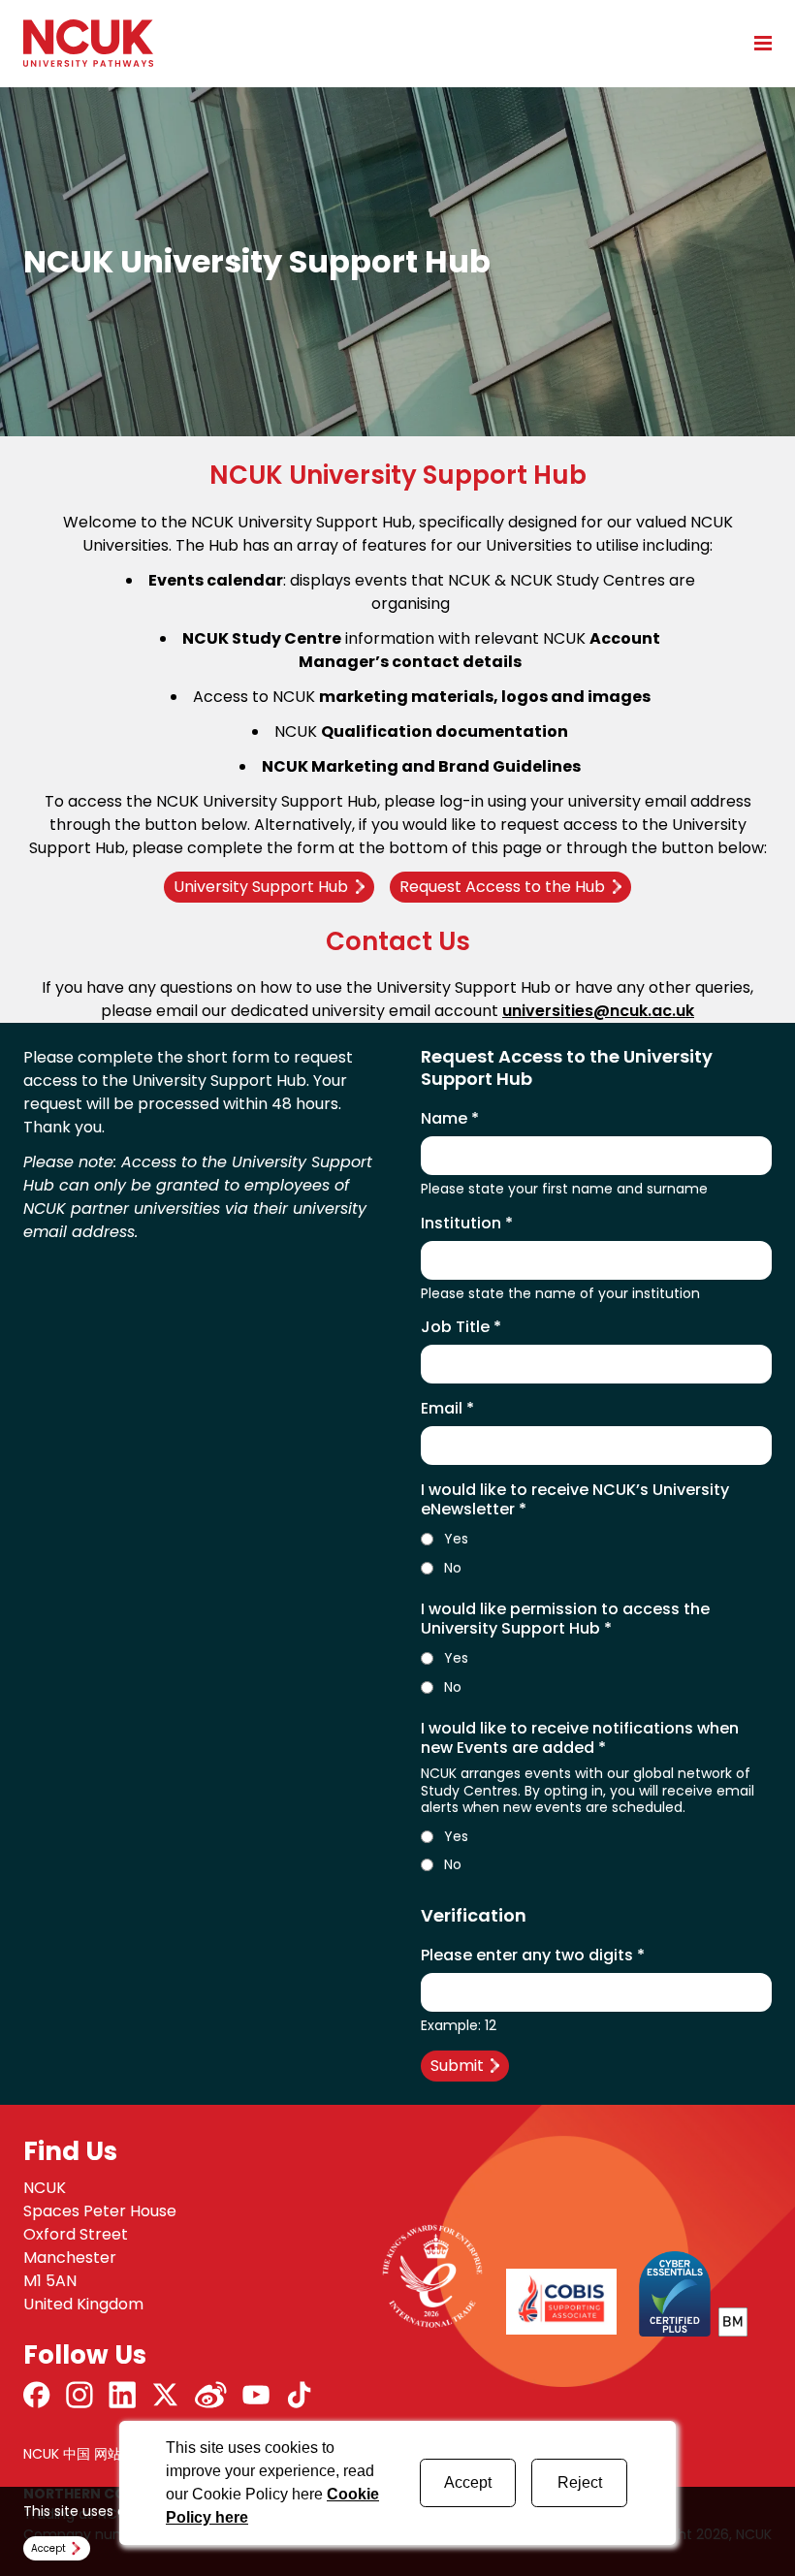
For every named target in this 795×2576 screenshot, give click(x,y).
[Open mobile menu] (756, 43)
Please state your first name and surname (564, 1190)
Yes (456, 1540)
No (453, 1569)
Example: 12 (459, 2026)
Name (450, 1119)
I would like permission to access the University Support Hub (565, 1619)
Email (447, 1409)
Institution (467, 1224)
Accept (468, 2482)
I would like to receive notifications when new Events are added (580, 1738)
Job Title (461, 1327)
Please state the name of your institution (560, 1294)
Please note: (72, 1162)
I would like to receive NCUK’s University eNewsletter (575, 1500)
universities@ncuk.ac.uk (598, 1011)
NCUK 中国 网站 (72, 2454)
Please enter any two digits (533, 1956)
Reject (580, 2482)
